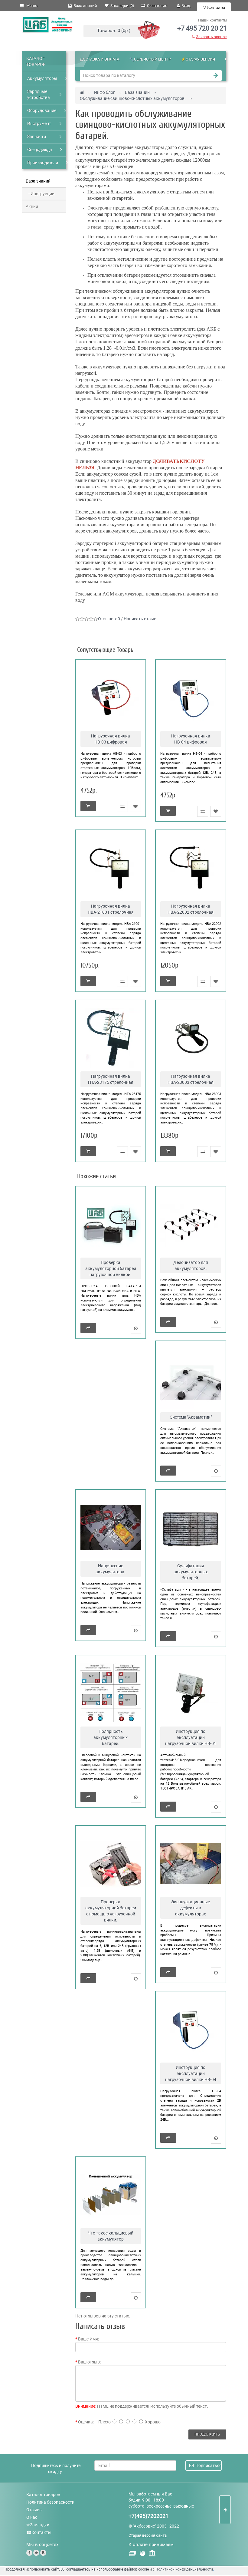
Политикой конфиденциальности (184, 2569)
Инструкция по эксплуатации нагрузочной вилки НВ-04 (191, 2073)
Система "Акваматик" (191, 1417)
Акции (32, 206)
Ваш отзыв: (89, 2362)
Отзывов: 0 (109, 619)
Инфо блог (104, 92)
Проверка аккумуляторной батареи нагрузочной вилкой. (111, 1268)
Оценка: (86, 2422)
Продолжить (207, 2434)
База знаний (84, 6)
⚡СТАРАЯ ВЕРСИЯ (198, 59)
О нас (32, 2517)
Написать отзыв (140, 619)
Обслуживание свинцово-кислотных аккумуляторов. (133, 98)
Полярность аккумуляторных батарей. (111, 1737)
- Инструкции (40, 194)
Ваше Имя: (88, 2339)
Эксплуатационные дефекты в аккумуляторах (191, 1908)
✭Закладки (38, 2525)
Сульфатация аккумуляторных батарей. (191, 1572)
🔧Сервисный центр (150, 59)
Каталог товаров (43, 2495)
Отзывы (34, 2510)
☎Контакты (39, 2532)
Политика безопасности (50, 2502)
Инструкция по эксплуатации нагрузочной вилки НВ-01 (191, 1737)
